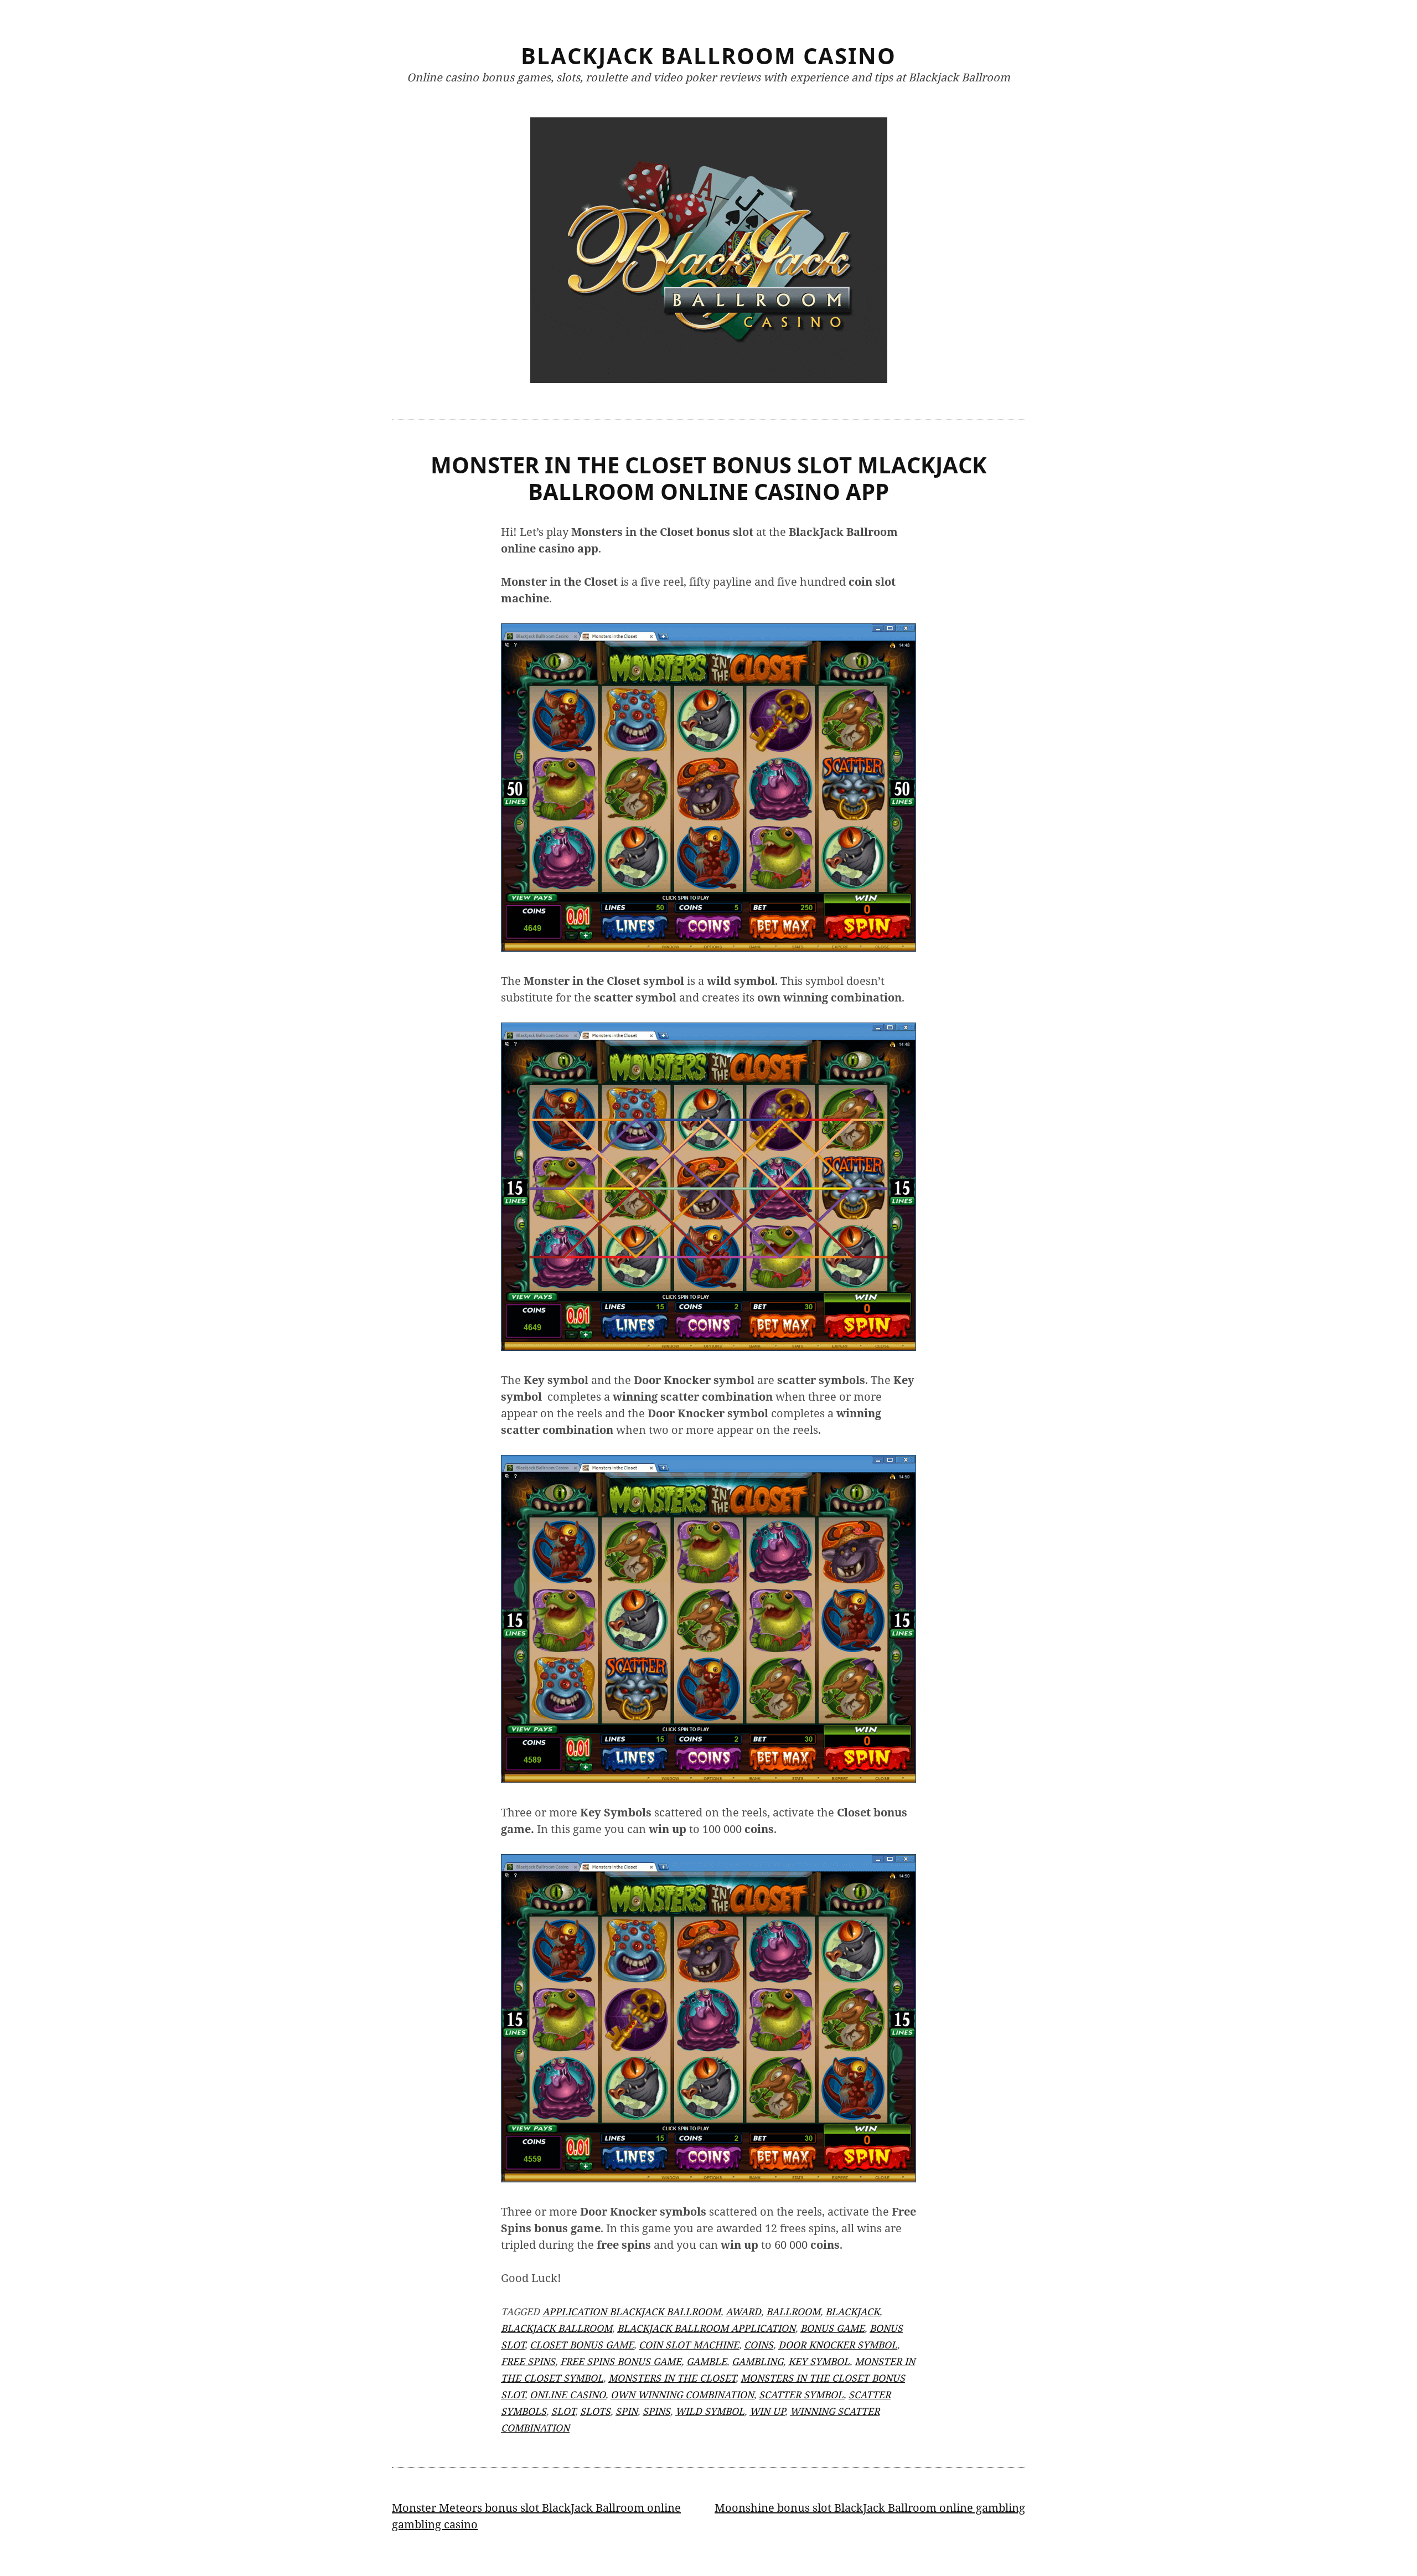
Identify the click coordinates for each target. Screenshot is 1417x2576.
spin (627, 2411)
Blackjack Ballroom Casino (708, 56)
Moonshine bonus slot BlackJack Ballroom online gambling (870, 2508)
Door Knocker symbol (838, 2345)
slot (563, 2411)
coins (759, 2345)
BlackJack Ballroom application (706, 2328)
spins (656, 2411)
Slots (595, 2411)
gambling (757, 2361)
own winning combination (682, 2394)
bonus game (832, 2328)
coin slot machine (689, 2345)
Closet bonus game (582, 2345)
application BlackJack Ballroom (632, 2311)
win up (767, 2411)
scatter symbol (801, 2394)
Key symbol (819, 2361)
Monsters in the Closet (672, 2378)
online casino (568, 2394)
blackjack (852, 2311)
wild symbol (710, 2411)
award (743, 2311)
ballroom (793, 2311)
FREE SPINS (528, 2361)
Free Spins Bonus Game (621, 2361)
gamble (707, 2361)
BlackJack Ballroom (557, 2328)
